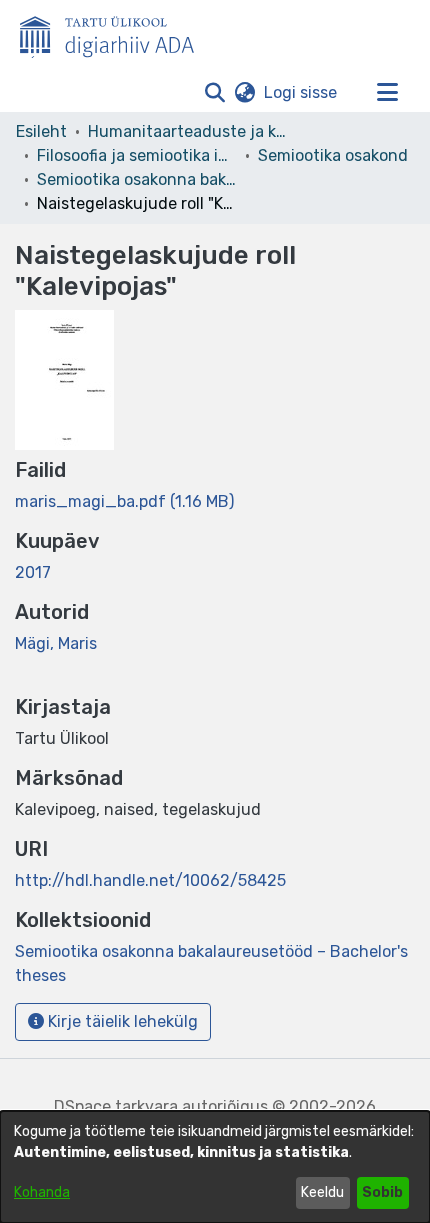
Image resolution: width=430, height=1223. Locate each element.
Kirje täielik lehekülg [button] (121, 1021)
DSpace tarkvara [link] (116, 1106)
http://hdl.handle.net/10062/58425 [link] (150, 880)
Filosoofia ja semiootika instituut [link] (137, 155)
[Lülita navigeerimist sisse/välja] (387, 93)
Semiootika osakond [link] (333, 155)
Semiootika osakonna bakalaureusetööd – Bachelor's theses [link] (137, 179)
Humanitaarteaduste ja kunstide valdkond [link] (188, 131)
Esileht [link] (41, 131)
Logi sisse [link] (301, 92)
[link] (124, 501)
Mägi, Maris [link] (56, 643)
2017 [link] (33, 572)
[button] (214, 93)
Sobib (382, 1192)
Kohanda (42, 1192)
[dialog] (215, 1167)
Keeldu (322, 1192)
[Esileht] (115, 33)
